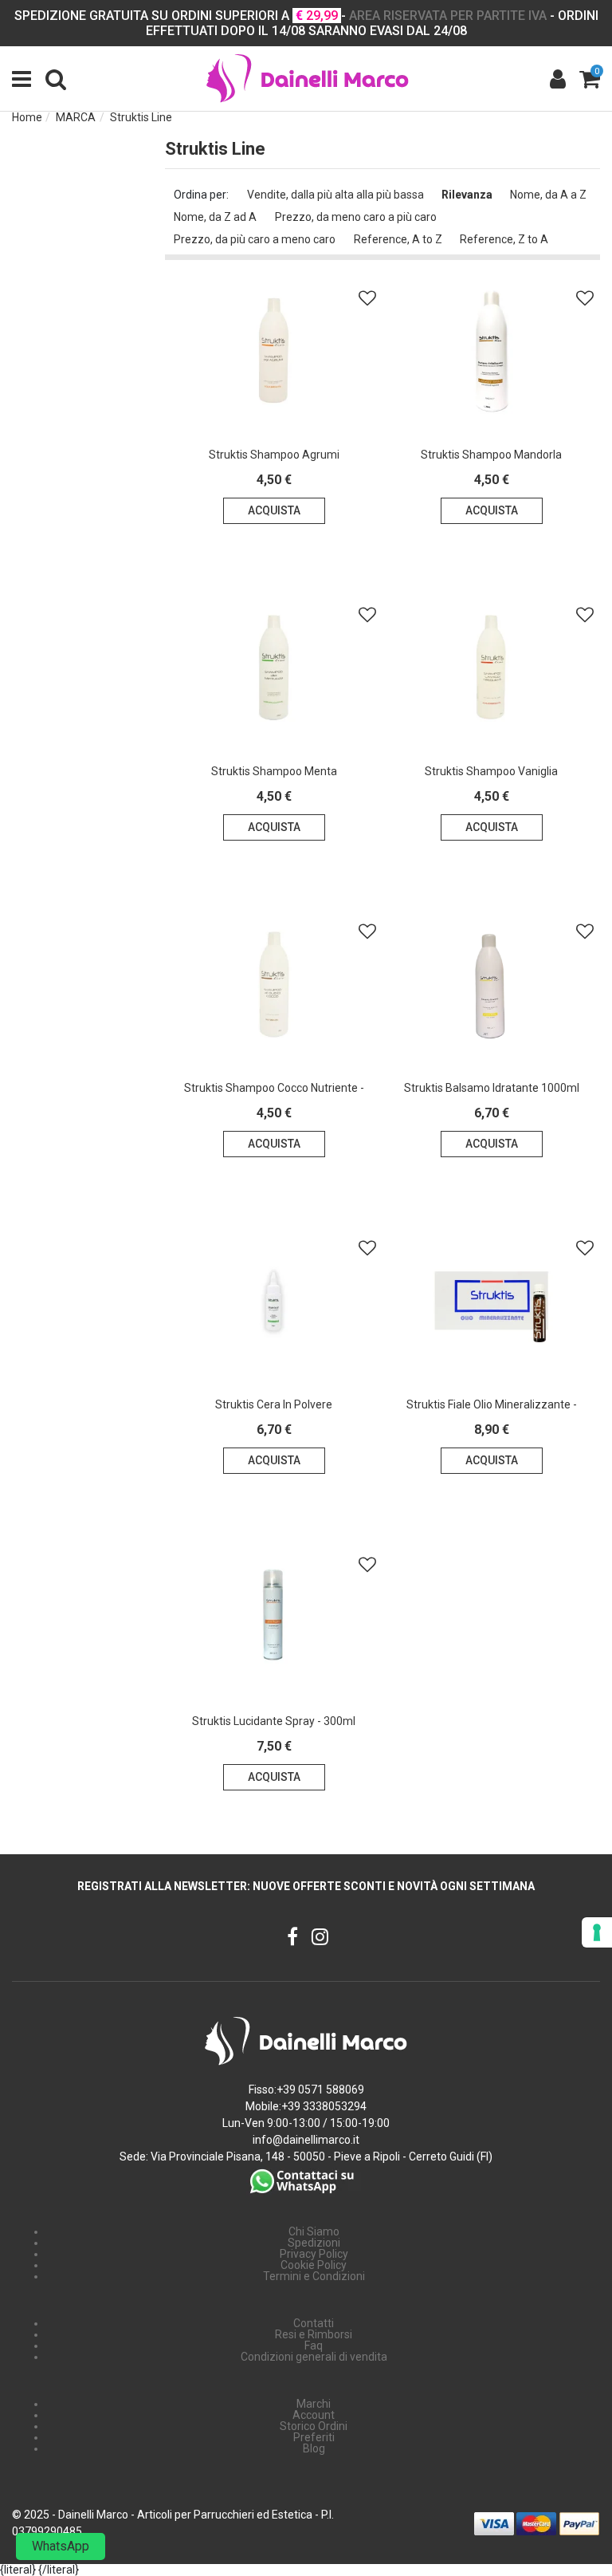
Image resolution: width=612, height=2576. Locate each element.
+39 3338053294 (324, 2106)
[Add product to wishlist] (367, 298)
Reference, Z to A (504, 239)
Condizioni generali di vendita (314, 2357)
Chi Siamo (314, 2231)
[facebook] (292, 1938)
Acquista (274, 510)
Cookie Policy (314, 2265)
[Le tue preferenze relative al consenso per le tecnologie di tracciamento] (597, 1932)
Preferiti (314, 2437)
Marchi (314, 2404)
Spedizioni (314, 2243)
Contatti (314, 2323)
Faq (314, 2346)
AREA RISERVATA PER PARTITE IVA (448, 16)
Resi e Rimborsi (314, 2334)
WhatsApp (61, 2546)
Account (314, 2415)
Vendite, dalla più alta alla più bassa (335, 195)
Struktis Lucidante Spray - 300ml (274, 1721)
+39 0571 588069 (320, 2090)
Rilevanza (467, 195)
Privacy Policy (314, 2254)
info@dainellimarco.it (306, 2140)
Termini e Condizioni (314, 2276)
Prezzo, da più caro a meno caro (255, 239)
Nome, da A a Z (548, 195)
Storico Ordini (314, 2426)
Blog (314, 2448)
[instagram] (320, 1938)
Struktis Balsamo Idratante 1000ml (492, 1088)
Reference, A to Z (398, 239)
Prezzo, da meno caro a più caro (356, 217)
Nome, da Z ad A (215, 217)
